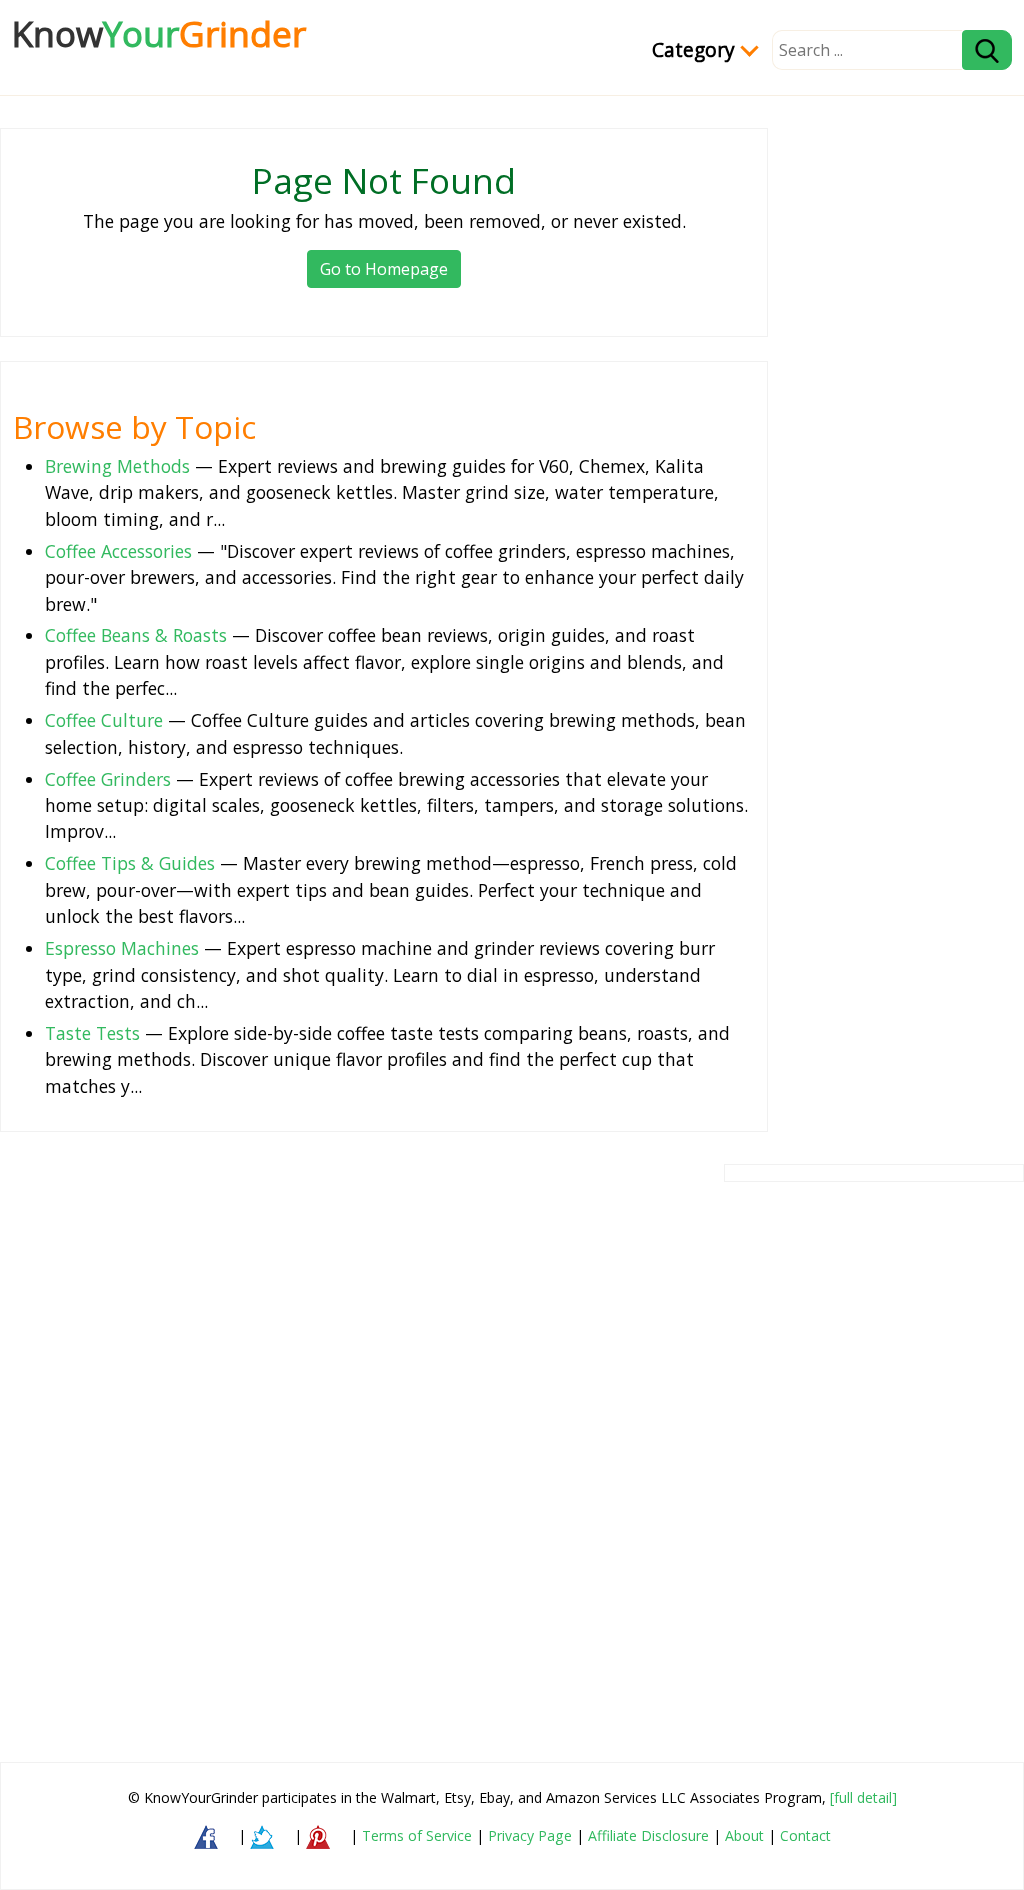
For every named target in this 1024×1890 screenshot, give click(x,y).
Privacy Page (530, 1835)
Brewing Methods (117, 466)
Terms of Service (417, 1835)
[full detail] (863, 1797)
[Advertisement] (574, 1440)
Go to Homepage (384, 269)
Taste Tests (92, 1033)
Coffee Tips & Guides (130, 863)
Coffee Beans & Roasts (136, 635)
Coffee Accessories (118, 551)
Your (159, 33)
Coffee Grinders (108, 779)
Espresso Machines (122, 948)
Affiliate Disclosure (648, 1835)
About (744, 1835)
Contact (805, 1835)
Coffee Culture (104, 720)
